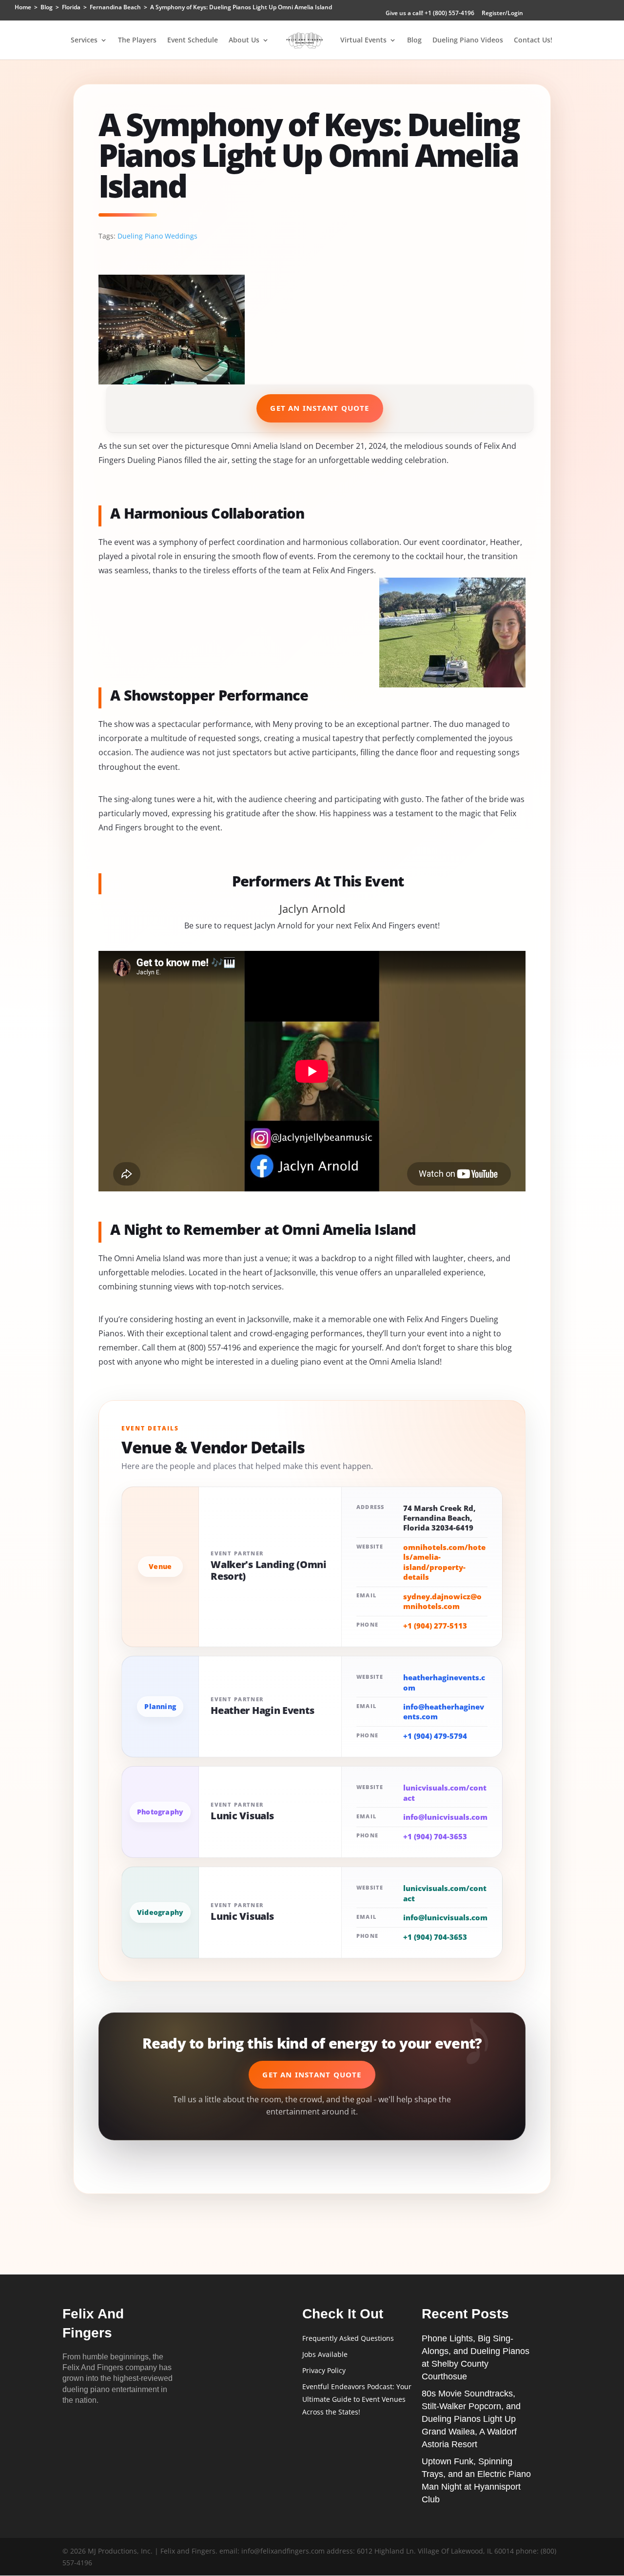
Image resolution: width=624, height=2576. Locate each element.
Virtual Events (363, 40)
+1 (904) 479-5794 (435, 1736)
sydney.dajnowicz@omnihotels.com (442, 1601)
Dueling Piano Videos (468, 40)
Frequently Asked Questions (348, 2338)
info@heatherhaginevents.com (444, 1711)
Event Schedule (193, 40)
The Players (137, 40)
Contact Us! (533, 40)
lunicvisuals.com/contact (445, 1792)
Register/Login (502, 14)
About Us (244, 40)
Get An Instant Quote (320, 408)
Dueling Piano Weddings (157, 236)
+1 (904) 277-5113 (435, 1626)
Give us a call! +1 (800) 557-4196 (430, 14)
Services (84, 40)
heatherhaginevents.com (444, 1682)
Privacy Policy (324, 2370)
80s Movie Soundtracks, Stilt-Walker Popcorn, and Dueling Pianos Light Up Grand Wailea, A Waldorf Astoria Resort (471, 2419)
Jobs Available (325, 2354)
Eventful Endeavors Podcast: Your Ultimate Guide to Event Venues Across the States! (357, 2399)
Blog (414, 40)
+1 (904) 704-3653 (435, 1836)
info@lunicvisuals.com (445, 1817)
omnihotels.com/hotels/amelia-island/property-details (444, 1562)
